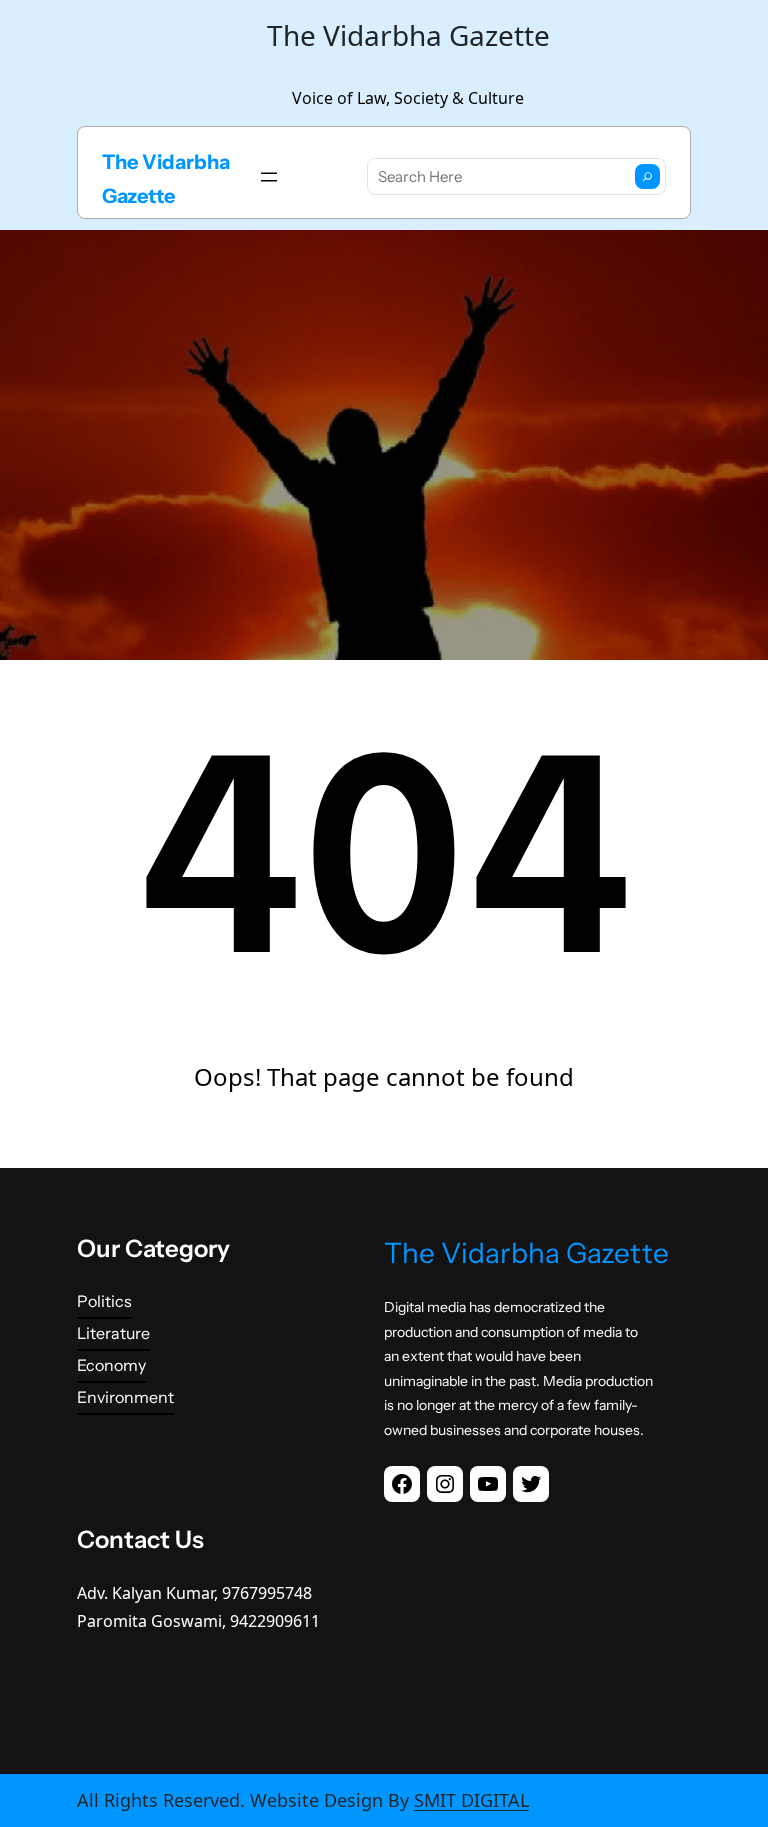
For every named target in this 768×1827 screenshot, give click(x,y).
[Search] (647, 176)
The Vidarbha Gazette (526, 1253)
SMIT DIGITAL (471, 1800)
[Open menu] (269, 177)
